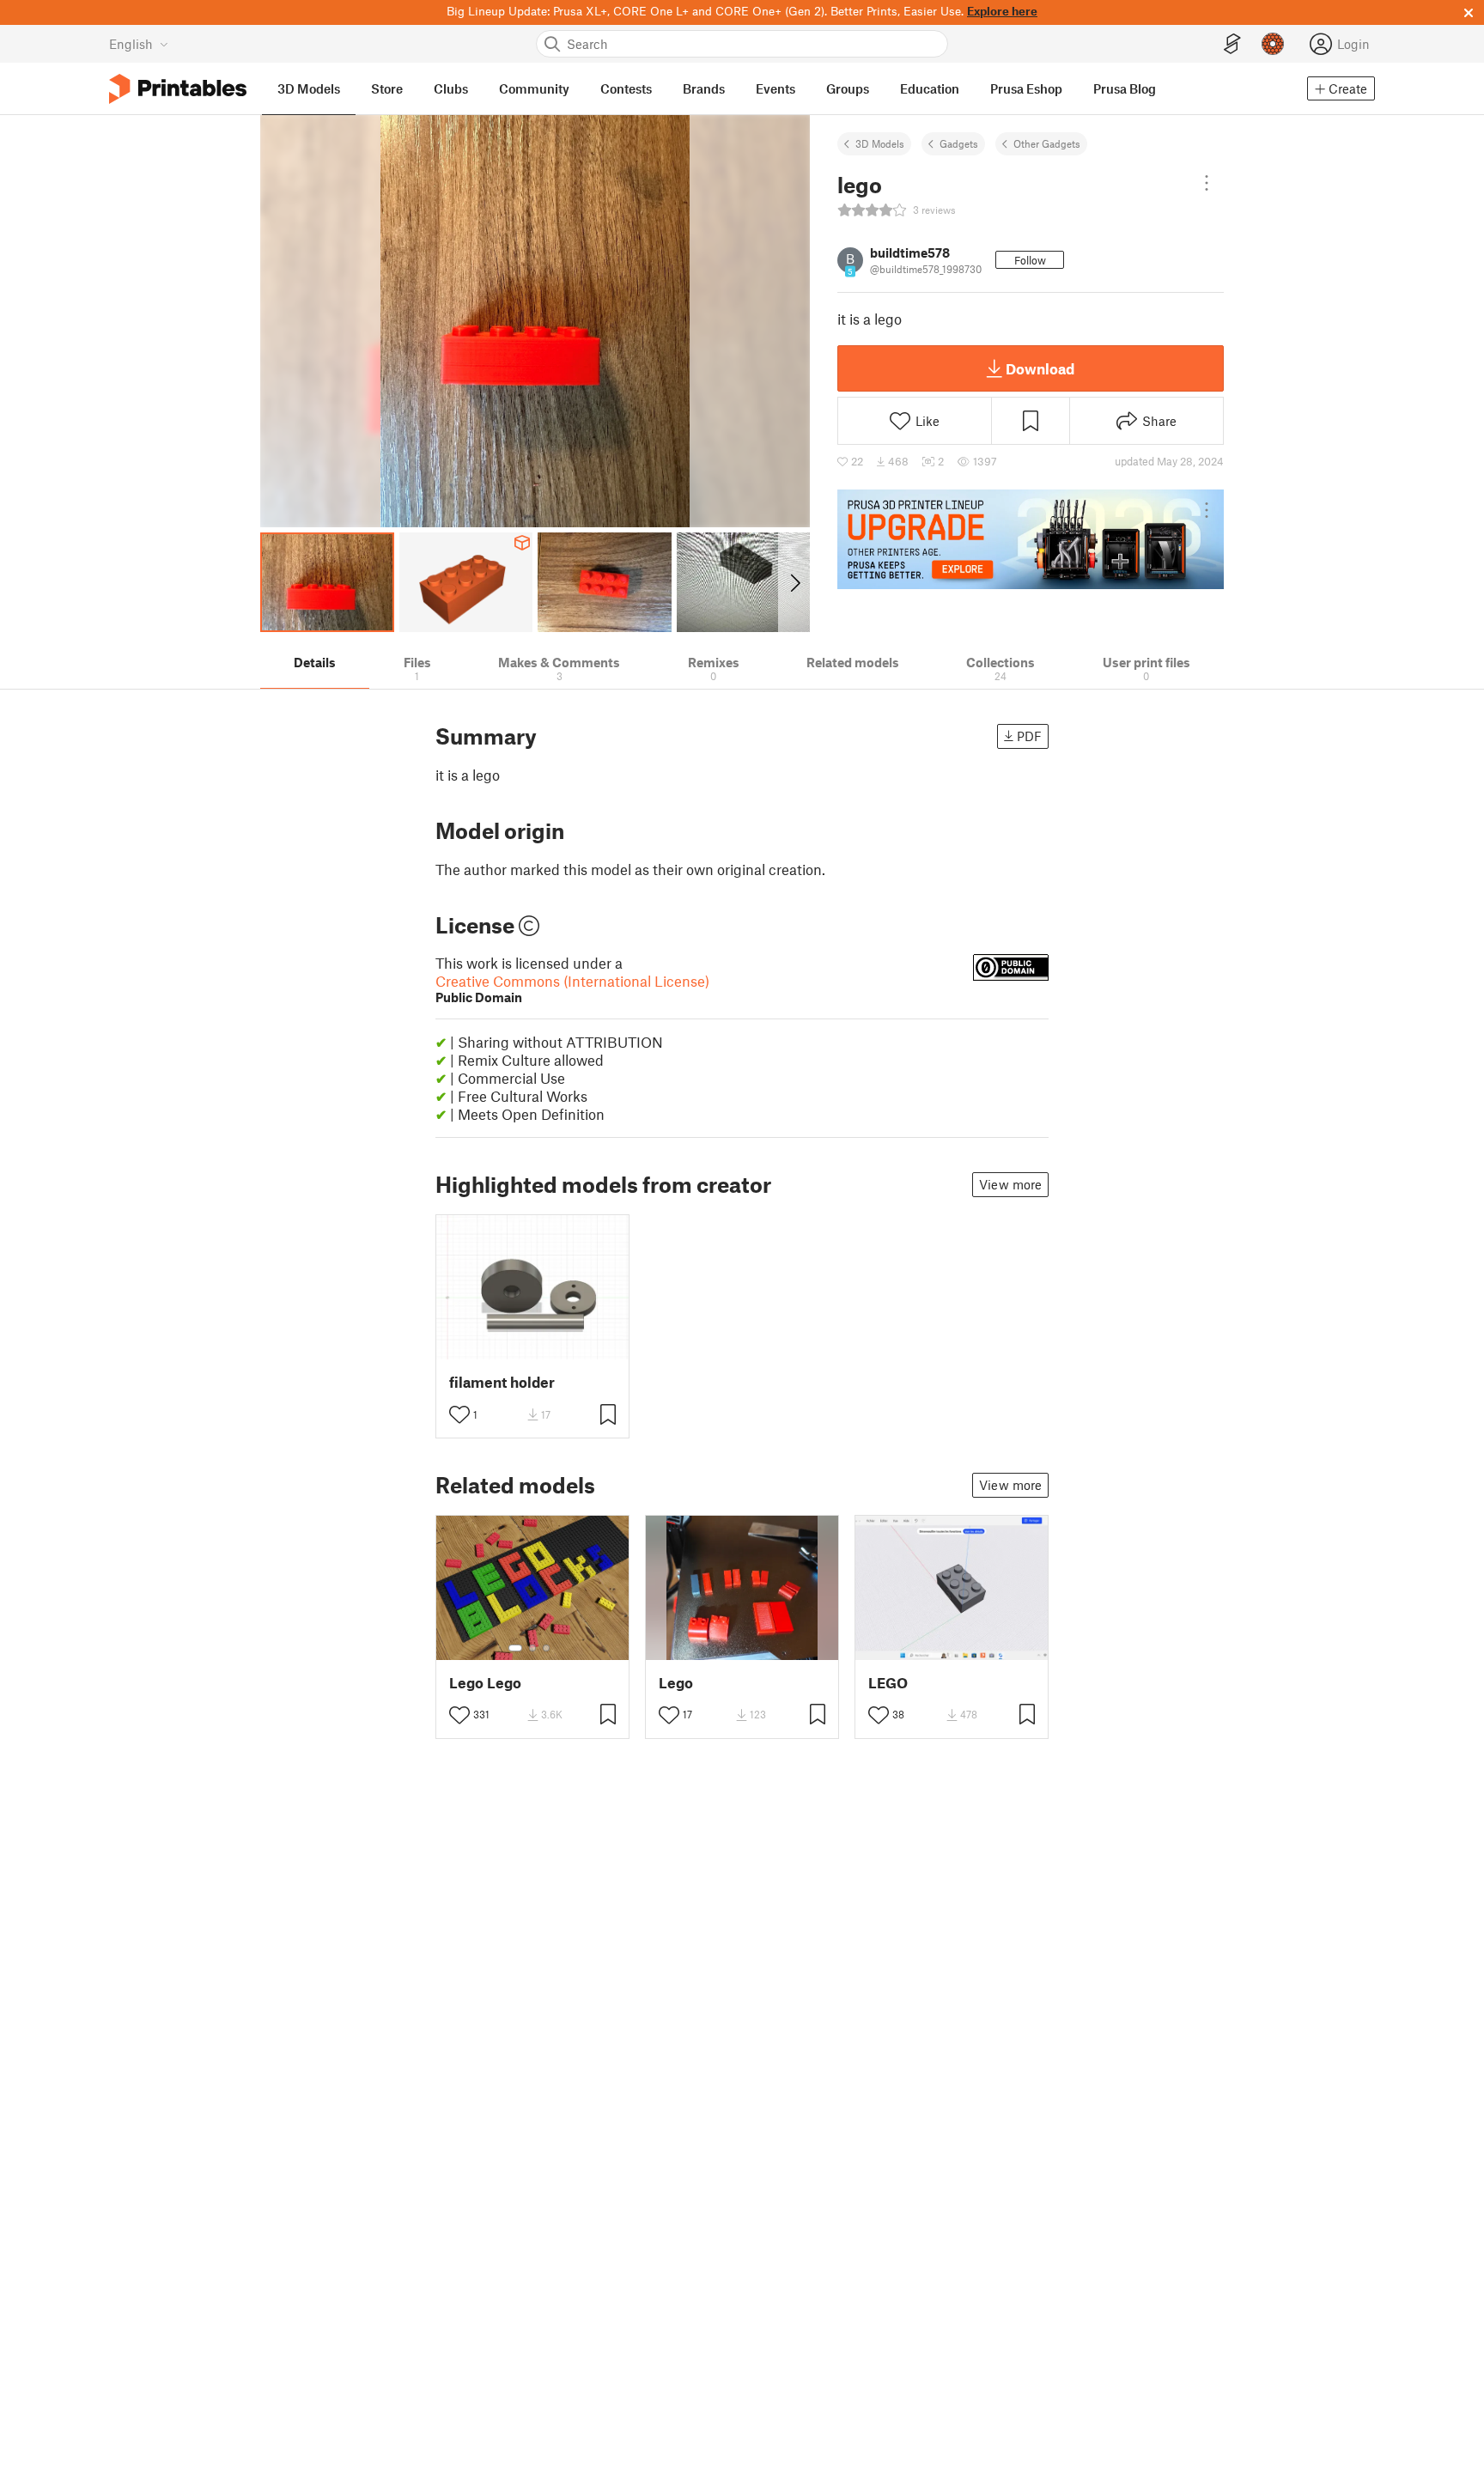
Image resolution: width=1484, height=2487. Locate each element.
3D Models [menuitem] (309, 88)
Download (1040, 368)
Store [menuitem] (387, 88)
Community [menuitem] (534, 88)
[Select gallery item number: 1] (515, 1648)
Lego (676, 1683)
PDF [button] (1029, 736)
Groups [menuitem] (848, 88)
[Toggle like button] (459, 1414)
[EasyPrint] (1232, 44)
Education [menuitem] (930, 88)
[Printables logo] (178, 89)
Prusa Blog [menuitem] (1125, 88)
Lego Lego (485, 1683)
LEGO (888, 1683)
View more (1010, 1184)
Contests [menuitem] (626, 88)
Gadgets (959, 143)
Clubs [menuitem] (451, 88)
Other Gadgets (1047, 143)
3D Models (880, 143)
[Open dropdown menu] (1207, 183)
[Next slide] (794, 582)
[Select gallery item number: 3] (546, 1648)
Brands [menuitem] (704, 88)
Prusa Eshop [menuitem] (1026, 88)
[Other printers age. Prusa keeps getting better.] (1031, 539)
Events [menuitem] (775, 88)
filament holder (502, 1382)
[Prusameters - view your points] (1273, 44)
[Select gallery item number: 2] (532, 1648)
